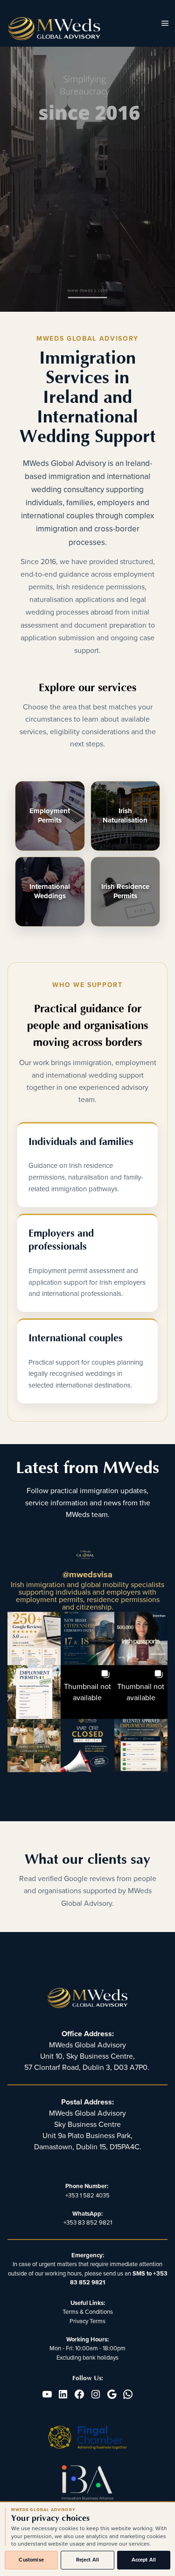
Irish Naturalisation (125, 816)
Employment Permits (50, 816)
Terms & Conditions (88, 2312)
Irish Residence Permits (125, 891)
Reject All (88, 2560)
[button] (34, 1639)
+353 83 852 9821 (88, 2223)
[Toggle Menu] (165, 24)
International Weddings (50, 891)
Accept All (144, 2560)
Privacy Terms (87, 2321)
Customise (31, 2560)
